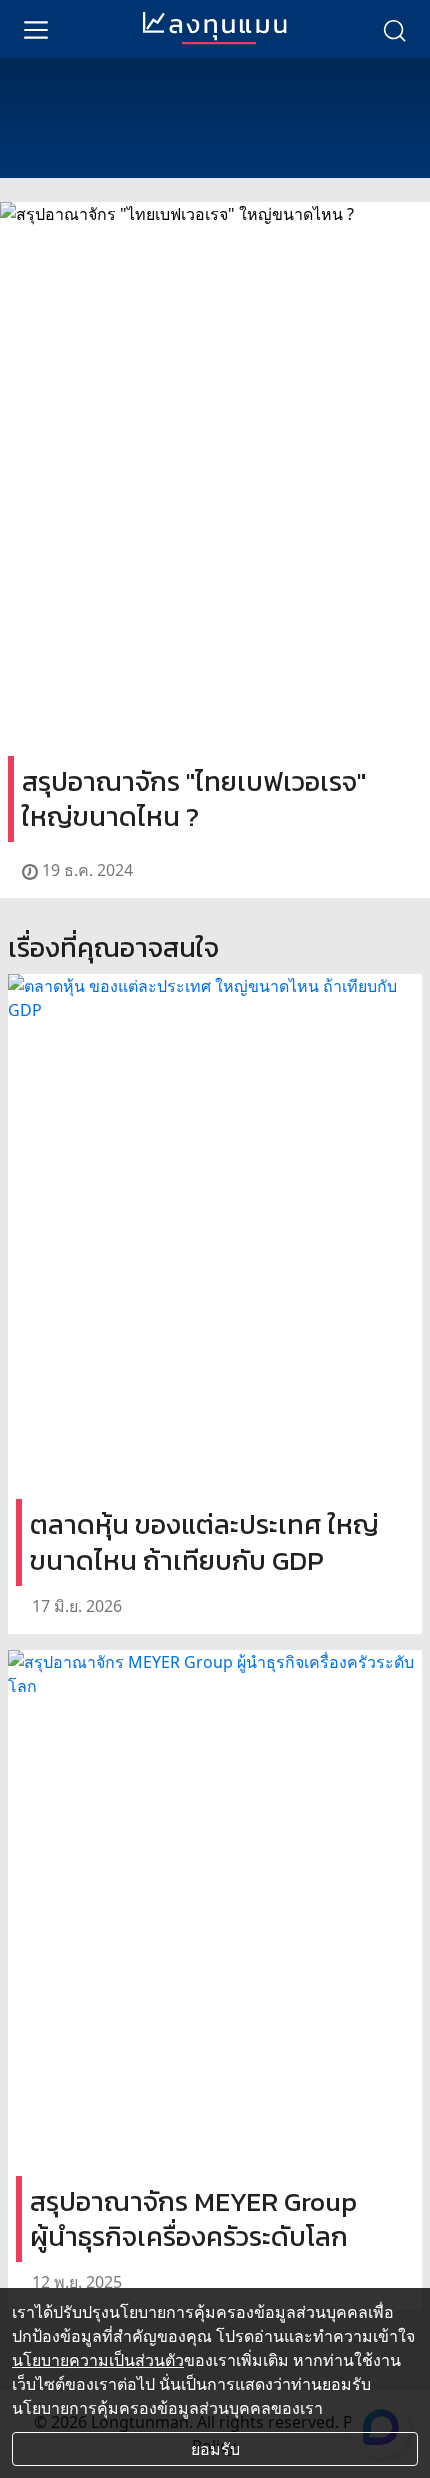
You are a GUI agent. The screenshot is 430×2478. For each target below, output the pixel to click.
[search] (394, 29)
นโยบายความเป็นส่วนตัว (98, 2360)
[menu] (36, 29)
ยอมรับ (215, 2449)
